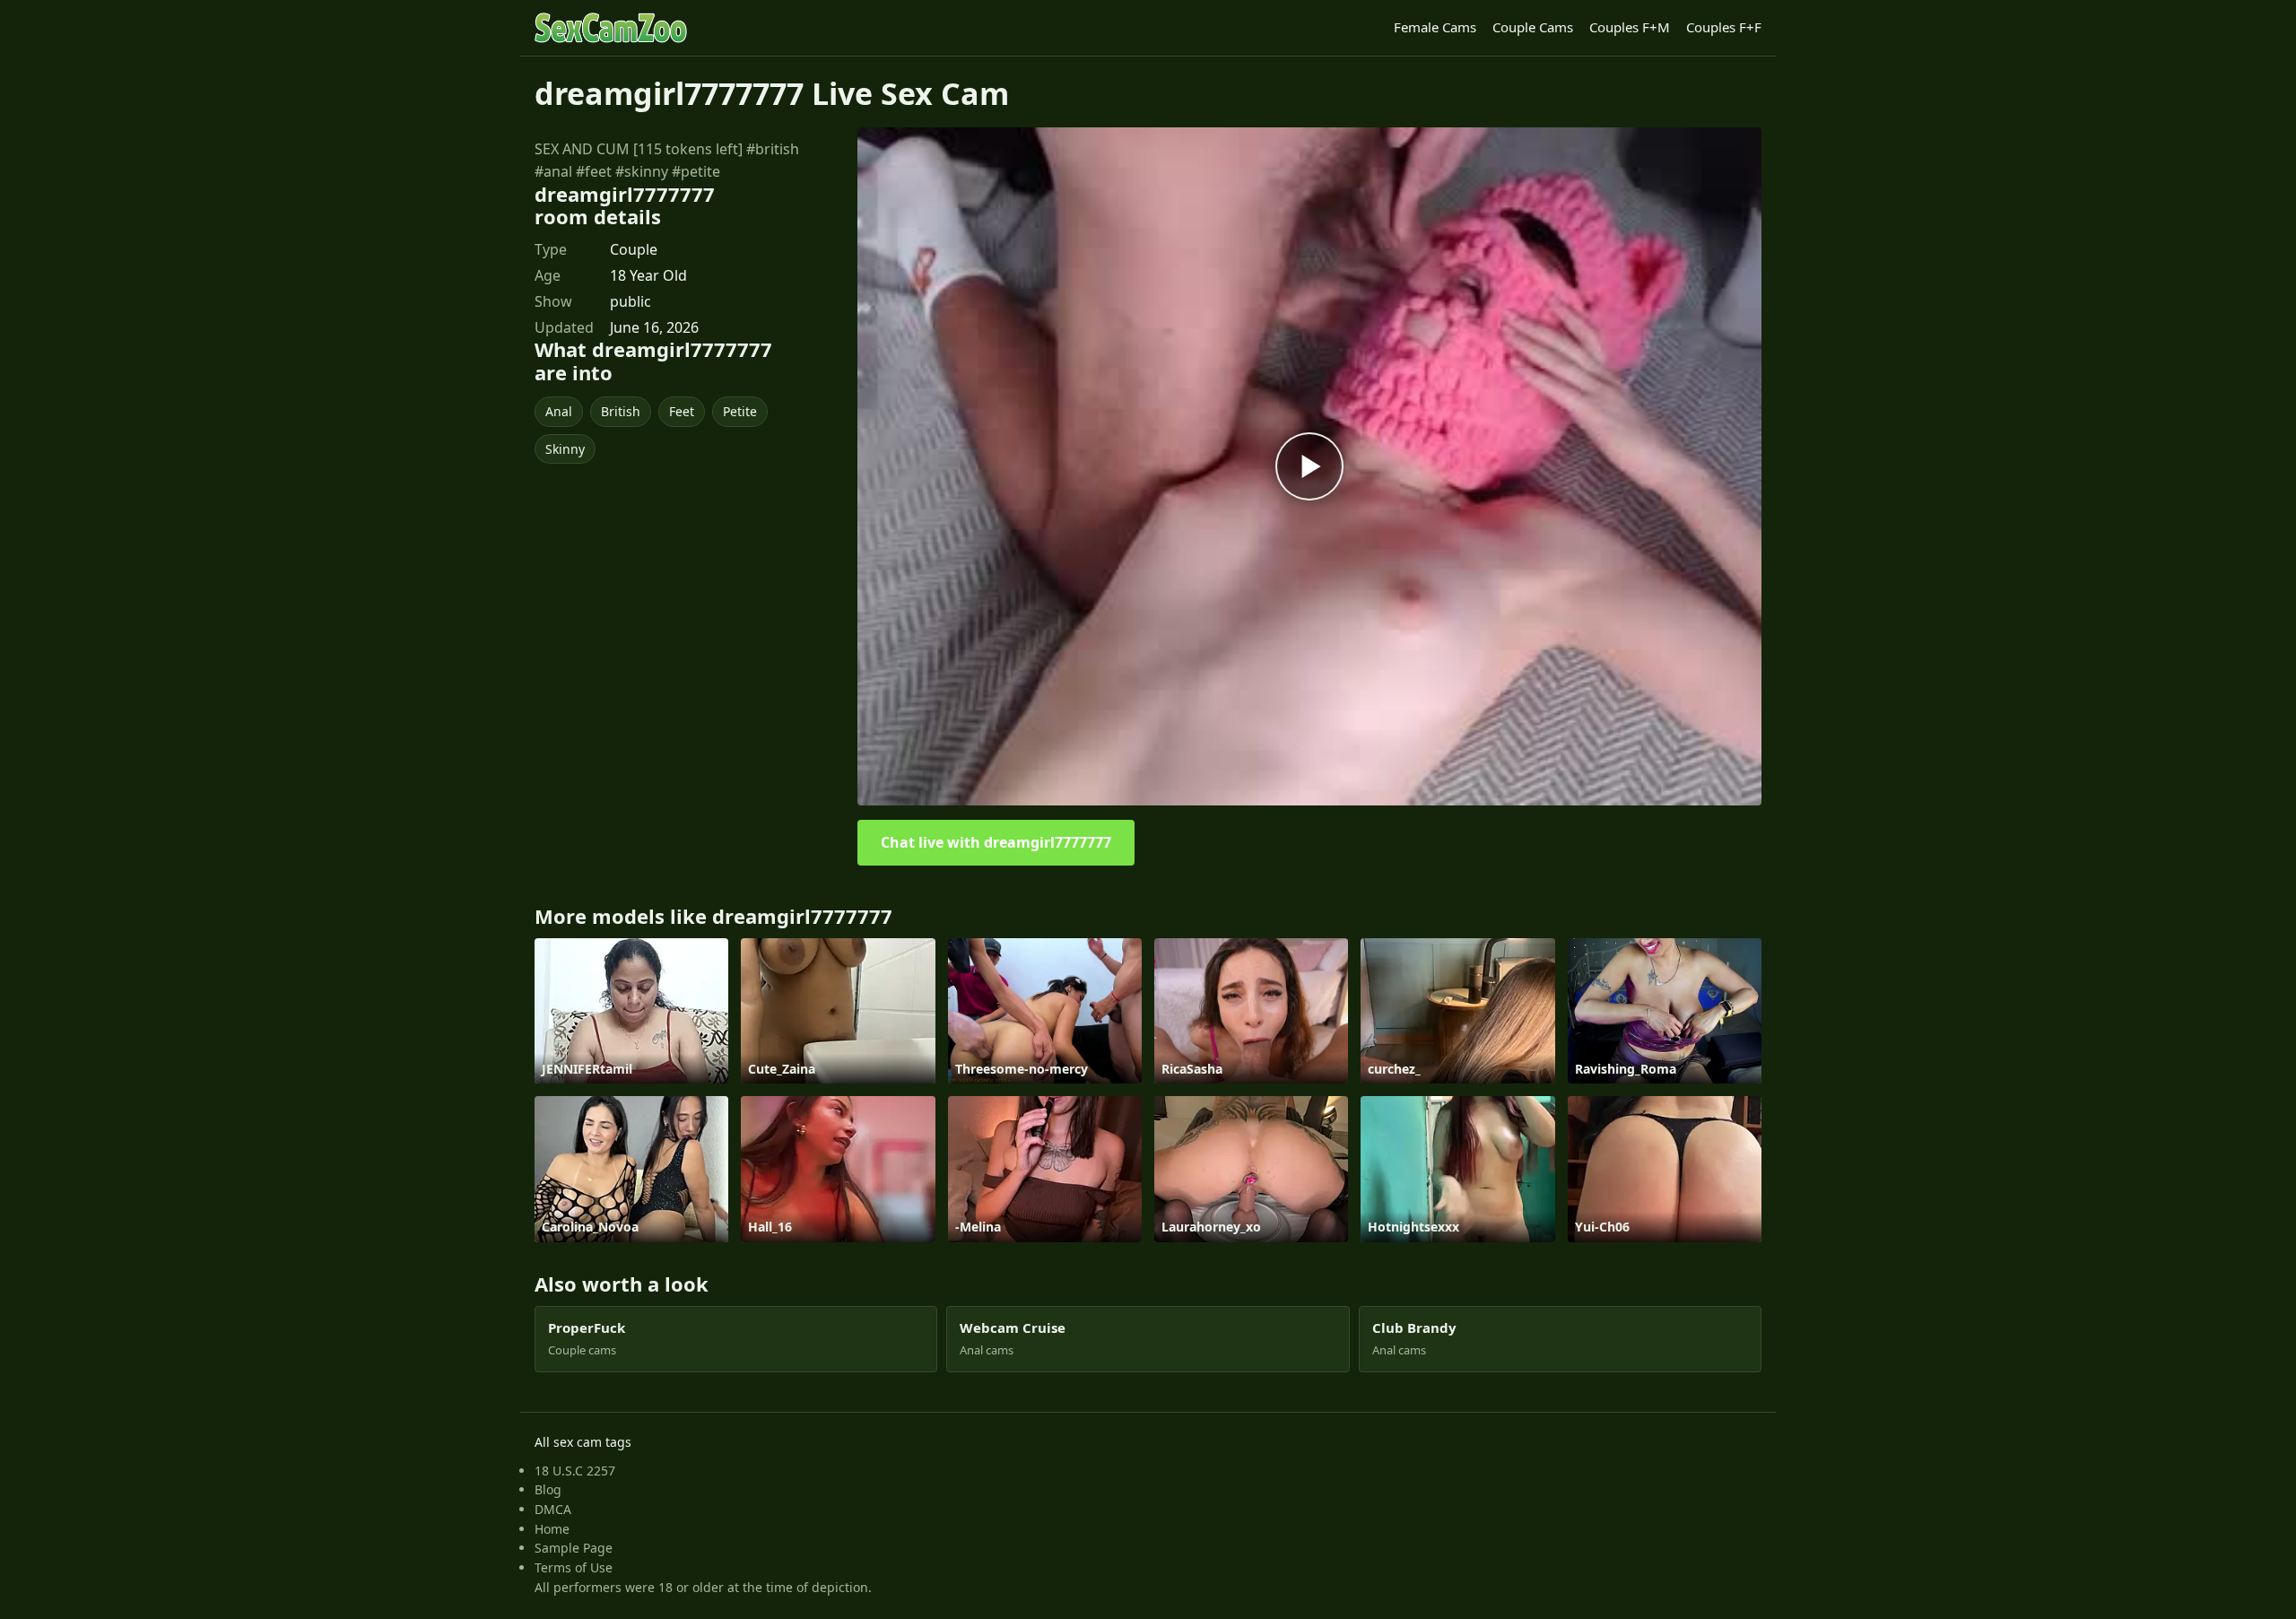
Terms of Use (574, 1567)
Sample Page (574, 1548)
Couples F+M (1630, 27)
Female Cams (1435, 27)
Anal (559, 411)
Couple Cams (1533, 27)
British (621, 411)
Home (552, 1529)
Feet (682, 411)
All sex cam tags (583, 1442)
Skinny (565, 449)
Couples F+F (1724, 27)
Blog (548, 1489)
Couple (634, 249)
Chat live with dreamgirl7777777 (996, 842)
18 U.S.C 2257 (575, 1471)
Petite (740, 411)
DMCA (553, 1509)
